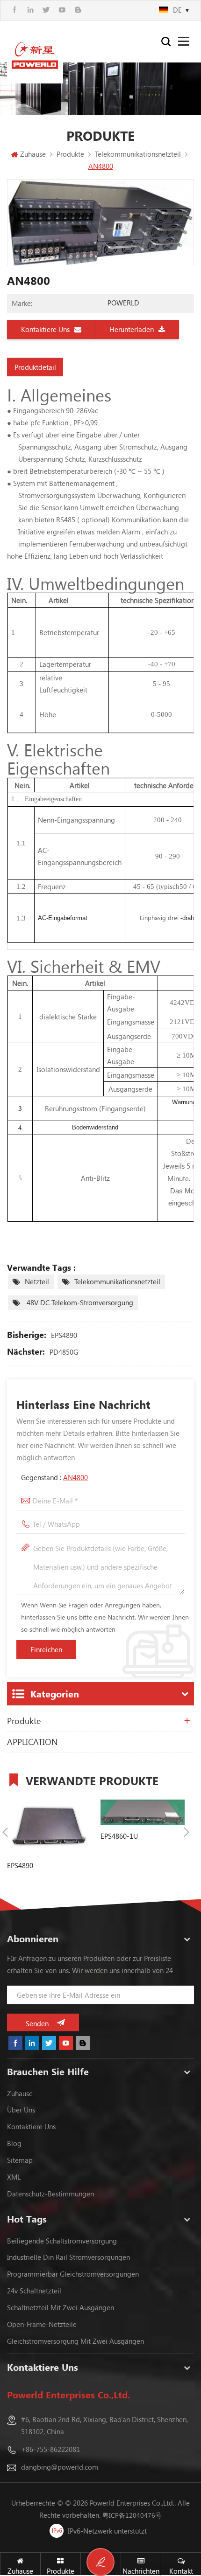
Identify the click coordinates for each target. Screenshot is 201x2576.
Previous (5, 1832)
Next (187, 1832)
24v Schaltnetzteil (34, 2291)
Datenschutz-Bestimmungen (50, 2194)
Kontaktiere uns (45, 329)
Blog (14, 2143)
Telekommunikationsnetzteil (117, 1281)
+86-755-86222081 (50, 2449)
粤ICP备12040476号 (132, 2515)
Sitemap (20, 2160)
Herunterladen (132, 329)
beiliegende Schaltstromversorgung (62, 2241)
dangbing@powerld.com (60, 2467)
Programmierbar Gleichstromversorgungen (73, 2274)
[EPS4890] (49, 1827)
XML (14, 2177)
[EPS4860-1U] (143, 1812)
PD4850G (64, 1352)
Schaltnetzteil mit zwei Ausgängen (61, 2307)
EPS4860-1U (119, 1836)
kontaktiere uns (31, 2126)
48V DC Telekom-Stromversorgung (79, 1302)
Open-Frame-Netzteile (42, 2324)
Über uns (21, 2110)
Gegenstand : (54, 1477)
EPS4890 (64, 1335)
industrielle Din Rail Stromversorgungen (68, 2257)
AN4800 (75, 1477)
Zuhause (33, 154)
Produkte (24, 1721)
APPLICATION (32, 1742)
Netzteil (37, 1281)
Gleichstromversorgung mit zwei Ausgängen (75, 2341)
